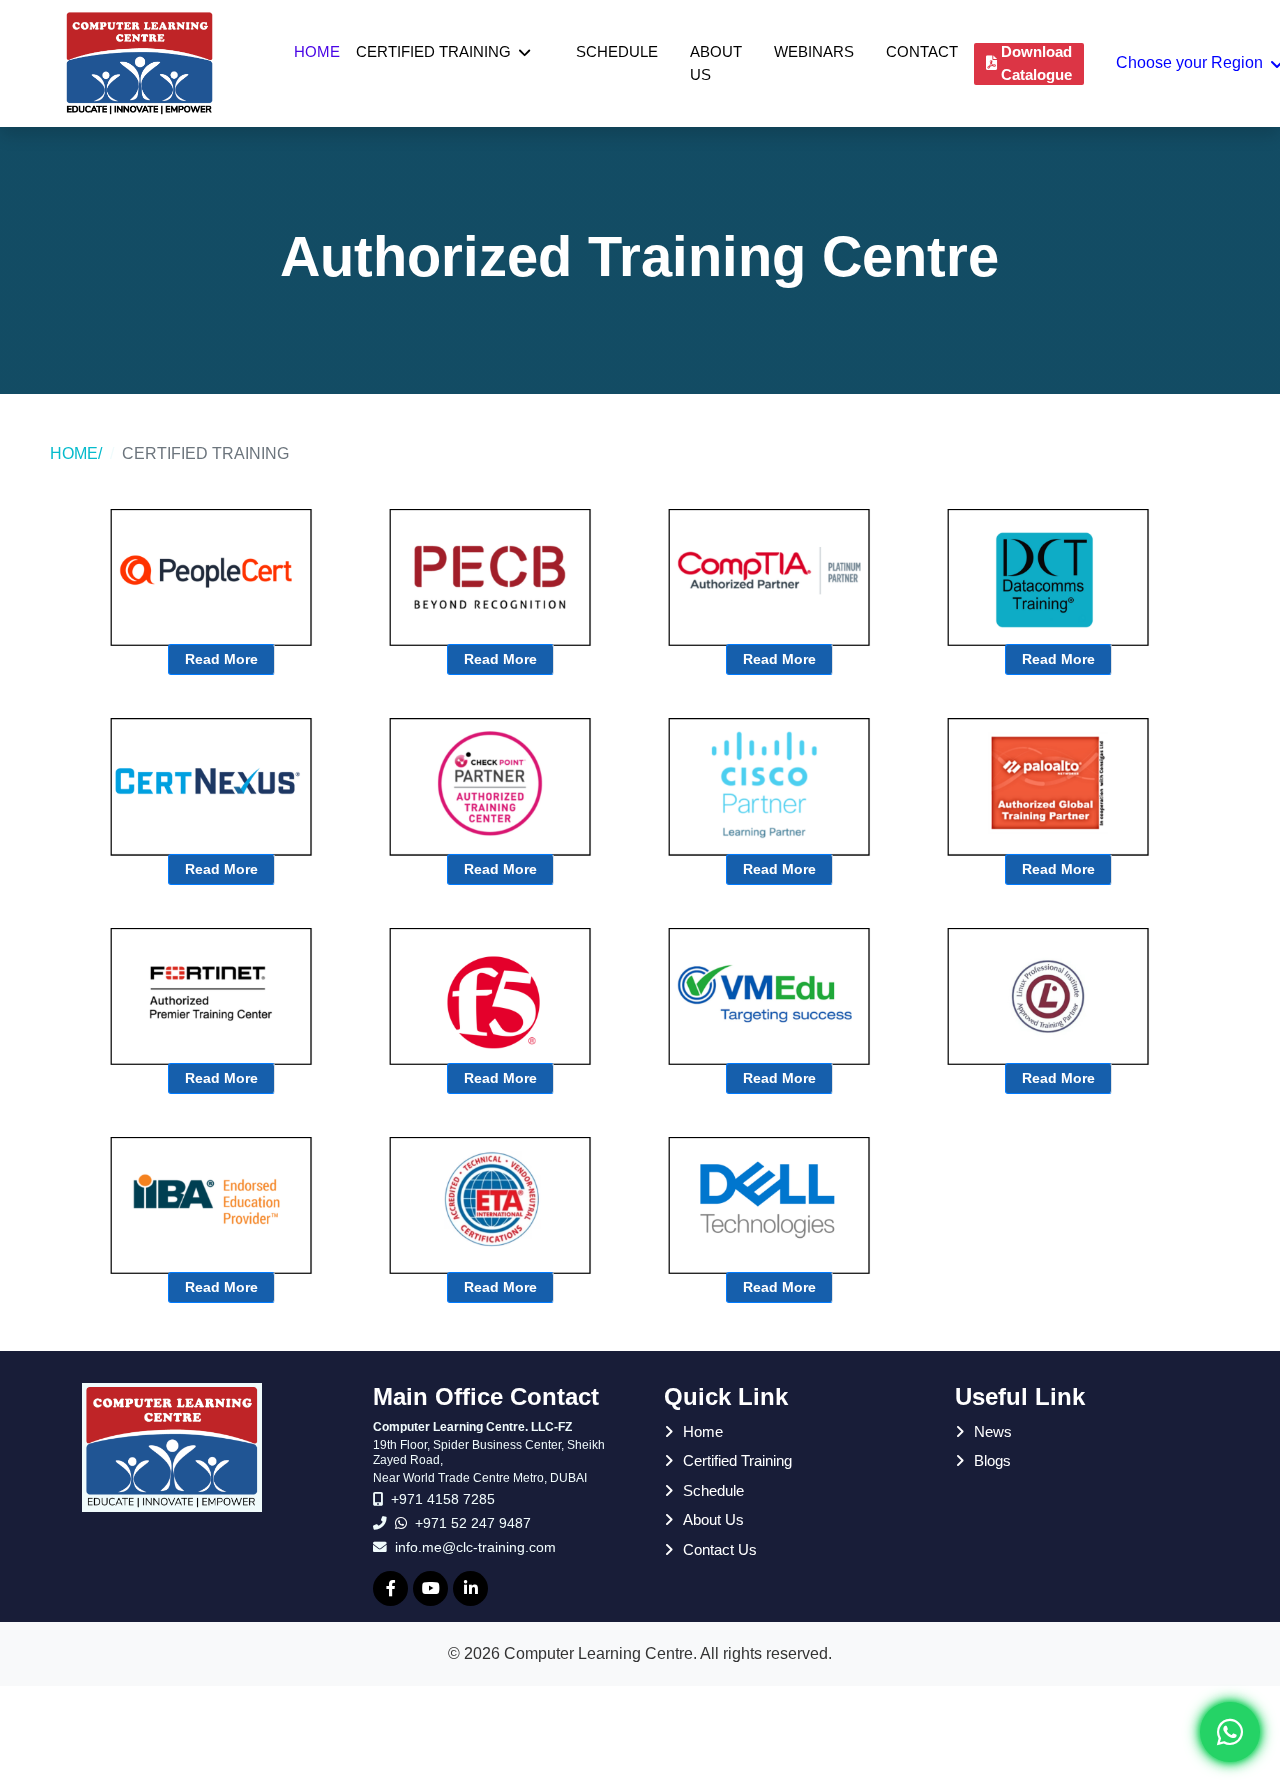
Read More (221, 659)
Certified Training (433, 51)
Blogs (992, 1460)
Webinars (814, 51)
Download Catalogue (1036, 63)
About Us (716, 63)
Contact (922, 51)
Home (317, 51)
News (993, 1431)
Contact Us (720, 1549)
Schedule (617, 51)
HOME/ (76, 453)
